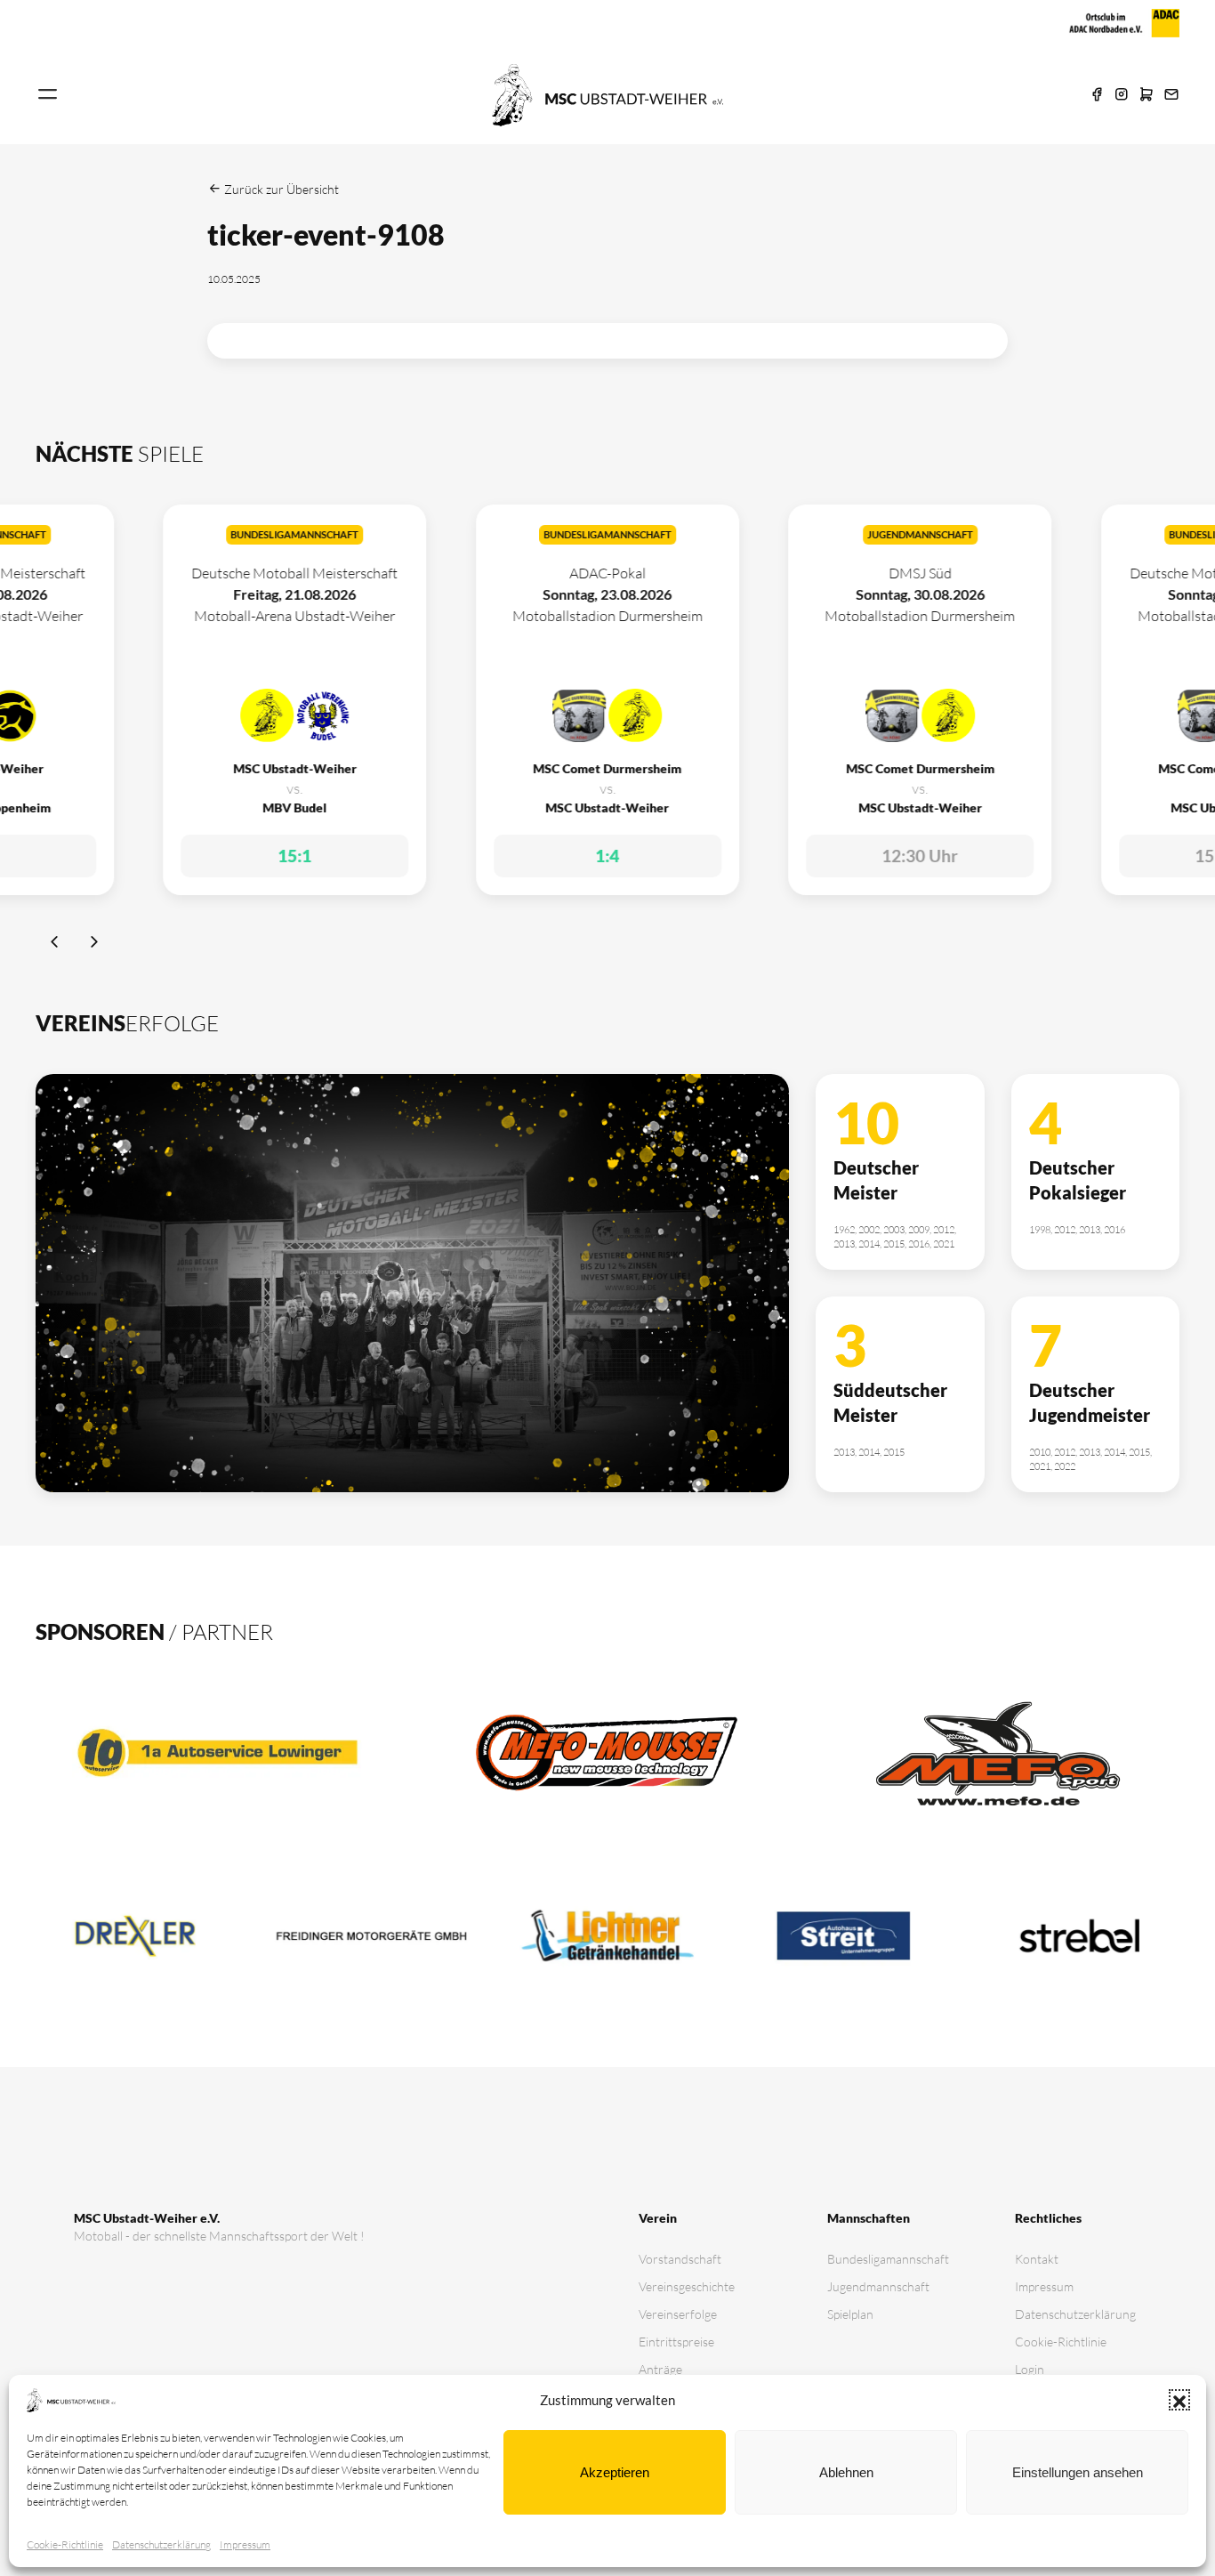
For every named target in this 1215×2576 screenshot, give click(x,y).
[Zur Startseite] (607, 93)
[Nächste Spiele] (94, 944)
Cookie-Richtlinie (65, 2544)
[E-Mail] (1171, 95)
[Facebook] (1097, 95)
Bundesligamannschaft (888, 2259)
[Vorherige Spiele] (56, 944)
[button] (1179, 2400)
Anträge (660, 2369)
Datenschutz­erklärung (161, 2544)
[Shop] (1147, 95)
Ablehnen (846, 2472)
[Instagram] (1122, 95)
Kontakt (1037, 2259)
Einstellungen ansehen (1078, 2472)
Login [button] (1030, 2369)
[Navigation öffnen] (48, 95)
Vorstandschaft (680, 2259)
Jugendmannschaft (878, 2286)
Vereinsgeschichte (687, 2286)
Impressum (245, 2544)
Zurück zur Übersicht (280, 189)
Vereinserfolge (678, 2314)
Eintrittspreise (676, 2342)
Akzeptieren (615, 2472)
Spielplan (850, 2314)
